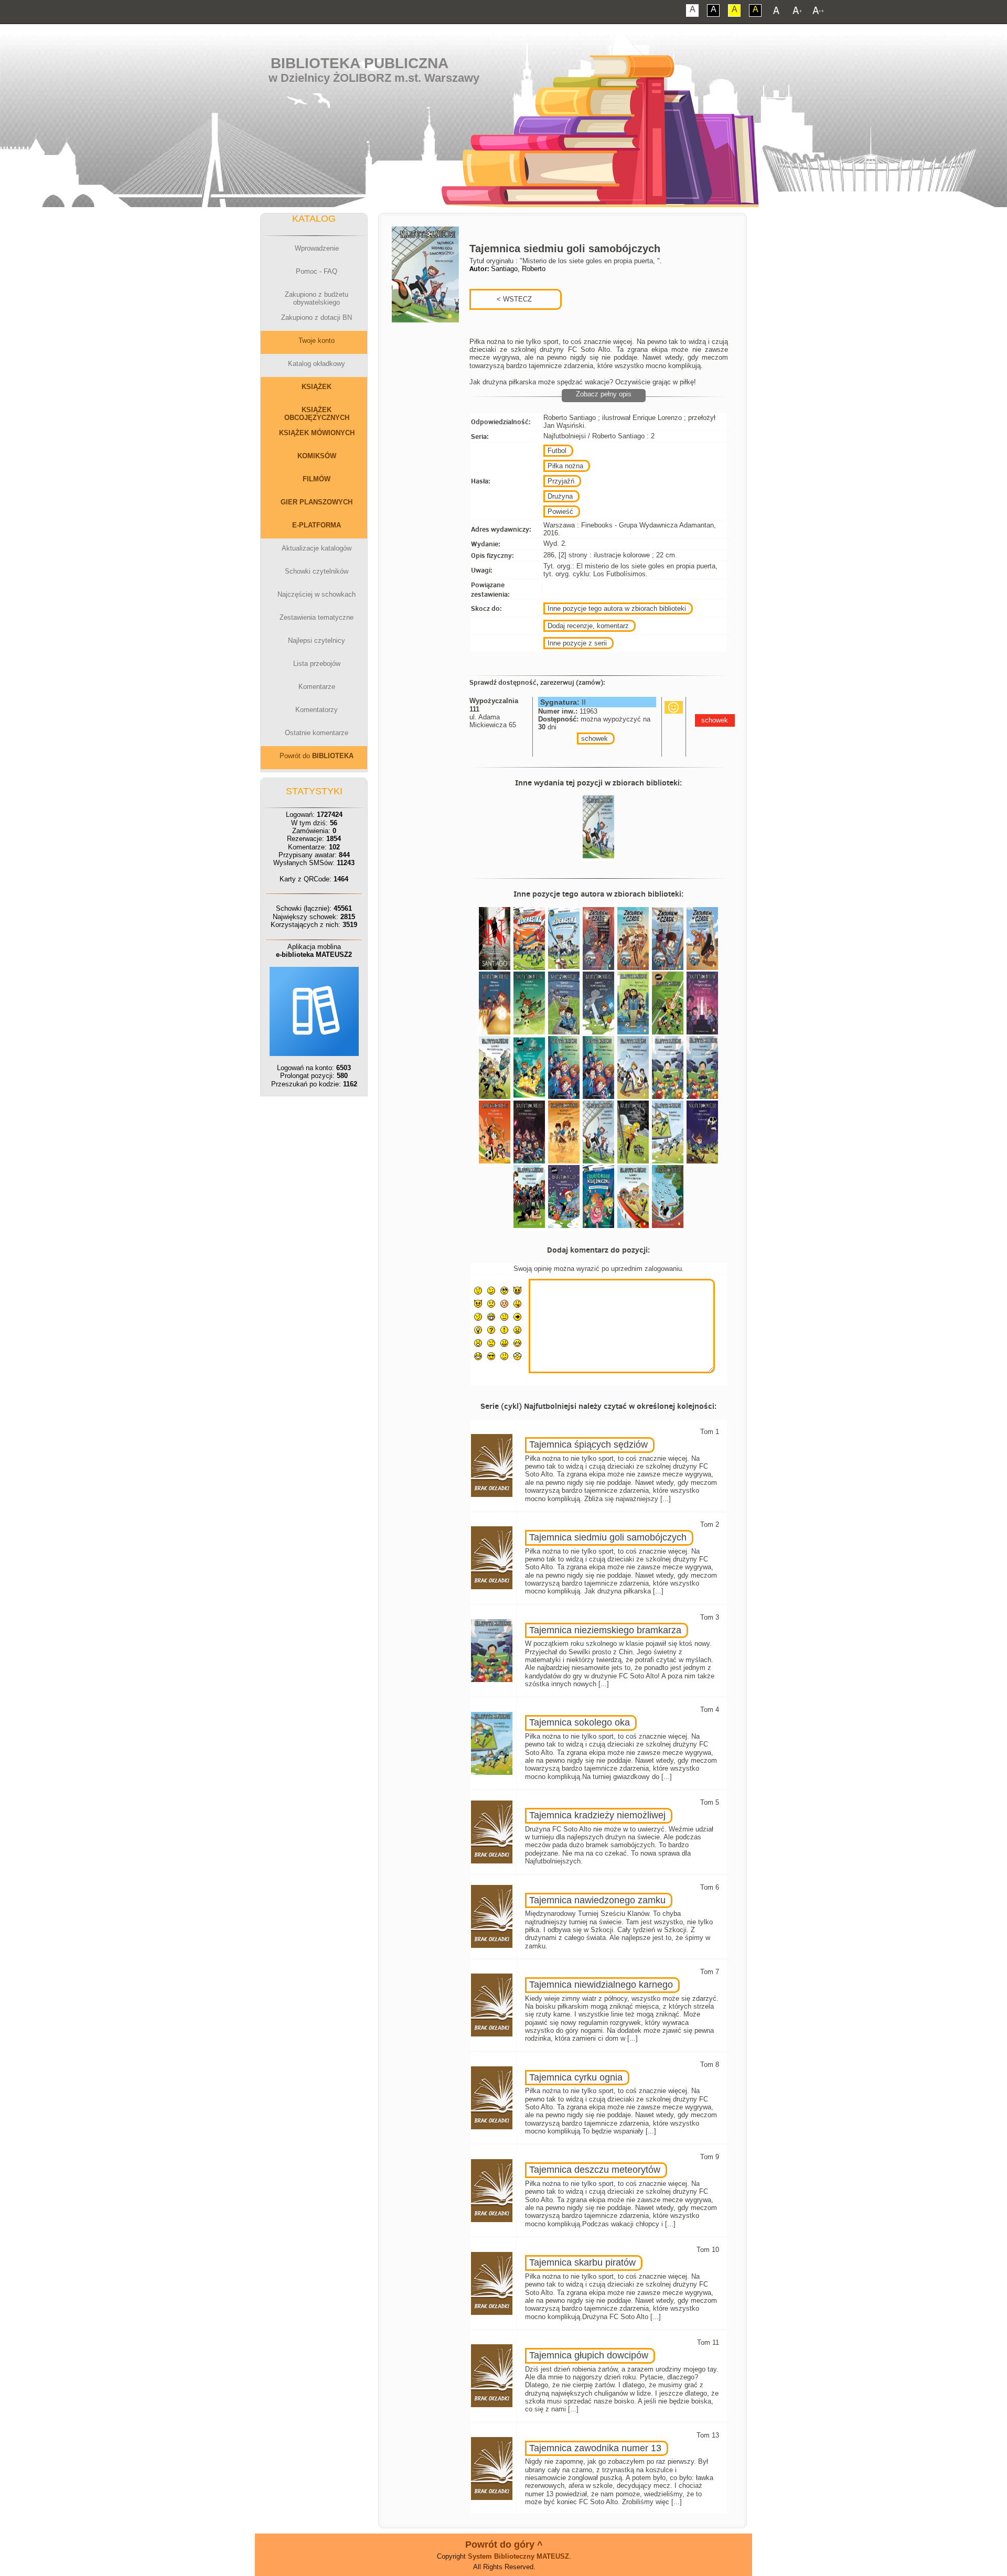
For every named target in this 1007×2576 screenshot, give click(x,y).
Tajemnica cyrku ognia (576, 2077)
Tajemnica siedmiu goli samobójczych (608, 1537)
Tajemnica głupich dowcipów (589, 2355)
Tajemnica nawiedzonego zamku (597, 1900)
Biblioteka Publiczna (360, 63)
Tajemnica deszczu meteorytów (595, 2170)
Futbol (557, 451)
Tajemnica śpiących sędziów (588, 1445)
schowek (594, 739)
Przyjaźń (561, 481)
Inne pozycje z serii (577, 643)
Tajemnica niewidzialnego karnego (601, 1985)
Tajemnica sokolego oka (580, 1722)
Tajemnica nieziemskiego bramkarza (605, 1630)
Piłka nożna (565, 466)
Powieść (560, 511)
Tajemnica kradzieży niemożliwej (597, 1815)
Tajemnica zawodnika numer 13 (595, 2448)
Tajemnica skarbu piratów (582, 2262)
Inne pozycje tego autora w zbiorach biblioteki (617, 608)
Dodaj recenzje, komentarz (588, 626)
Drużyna (560, 496)
